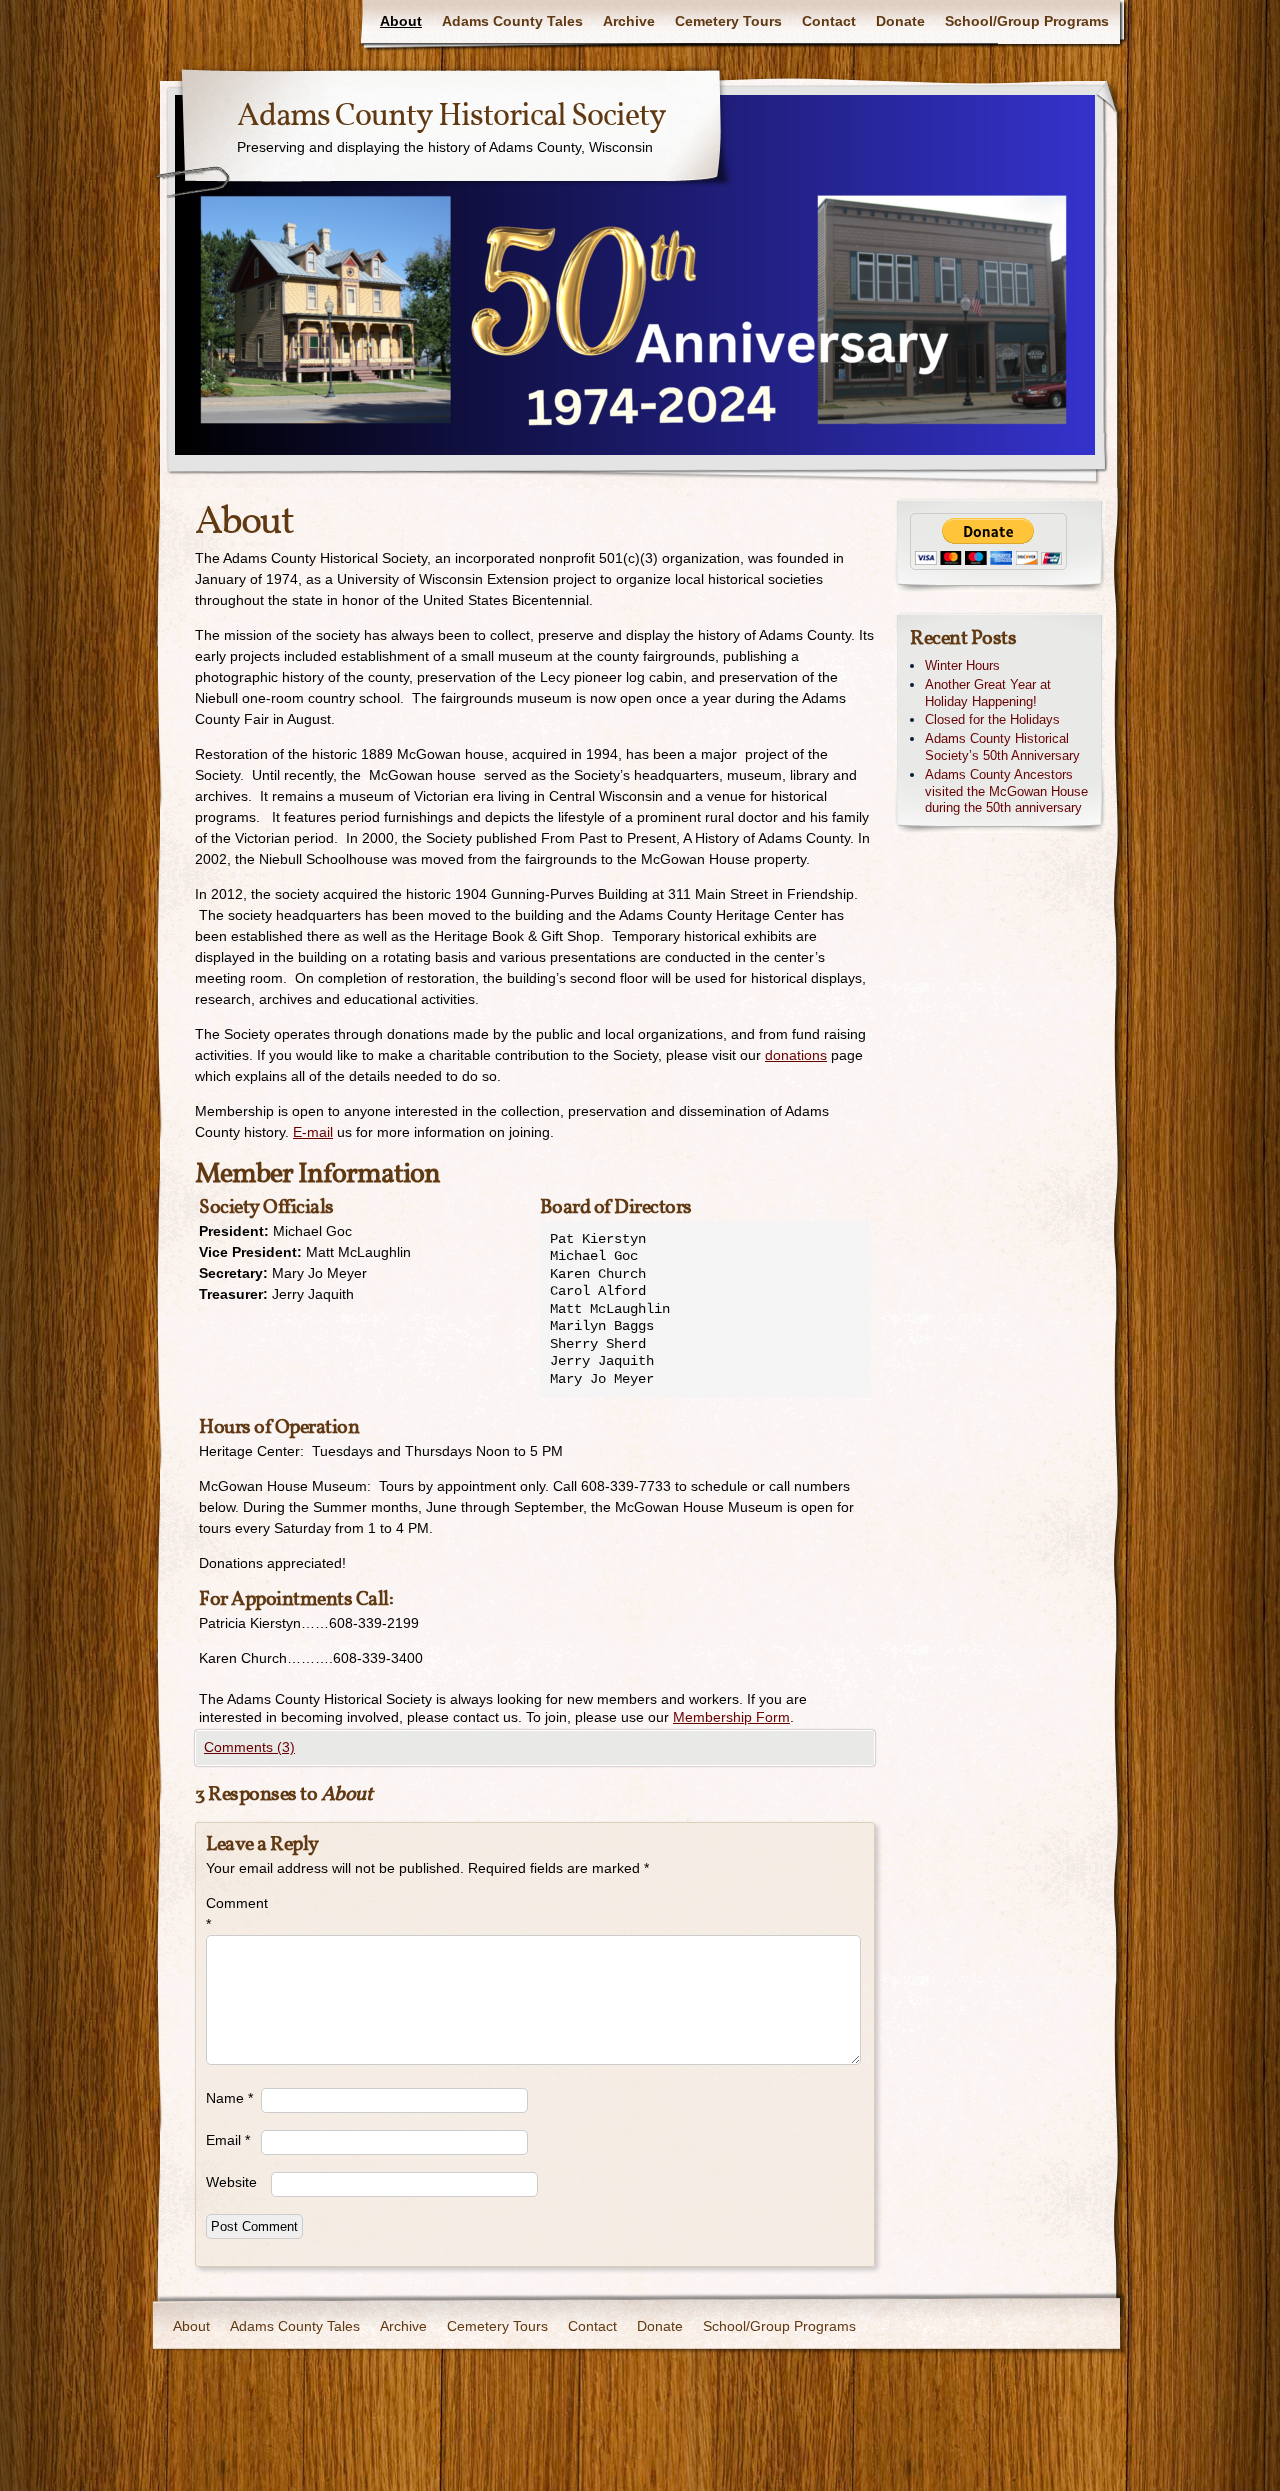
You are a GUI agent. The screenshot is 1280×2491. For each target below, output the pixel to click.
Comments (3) (249, 1747)
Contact (829, 21)
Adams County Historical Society (451, 117)
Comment (233, 1913)
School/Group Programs (1027, 21)
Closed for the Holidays (992, 719)
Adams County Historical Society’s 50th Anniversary (1002, 747)
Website (231, 2182)
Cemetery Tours (728, 21)
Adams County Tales (512, 21)
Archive (629, 21)
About (401, 21)
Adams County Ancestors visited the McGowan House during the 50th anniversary (1006, 791)
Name (229, 2098)
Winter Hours (962, 665)
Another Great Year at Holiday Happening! (988, 693)
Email (228, 2140)
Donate (900, 21)
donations (796, 1055)
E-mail (313, 1132)
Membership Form (731, 1717)
